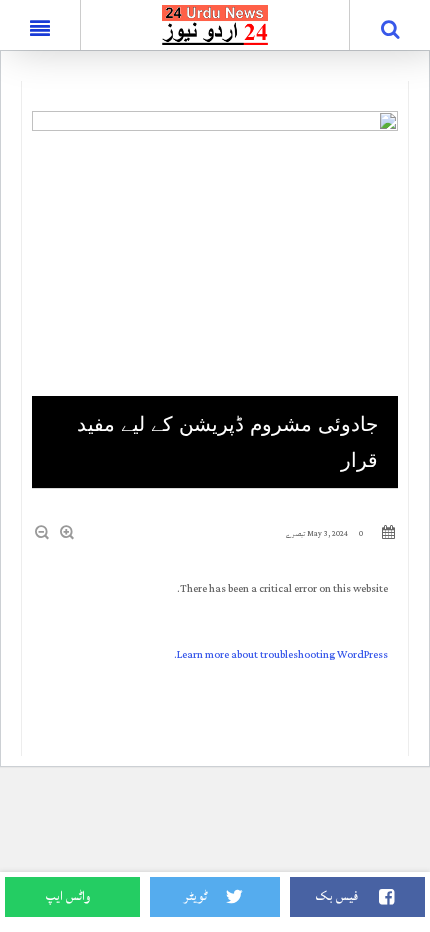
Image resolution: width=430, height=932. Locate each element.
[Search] (390, 29)
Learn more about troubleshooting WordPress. (281, 655)
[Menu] (40, 25)
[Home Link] (215, 23)
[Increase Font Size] (68, 532)
